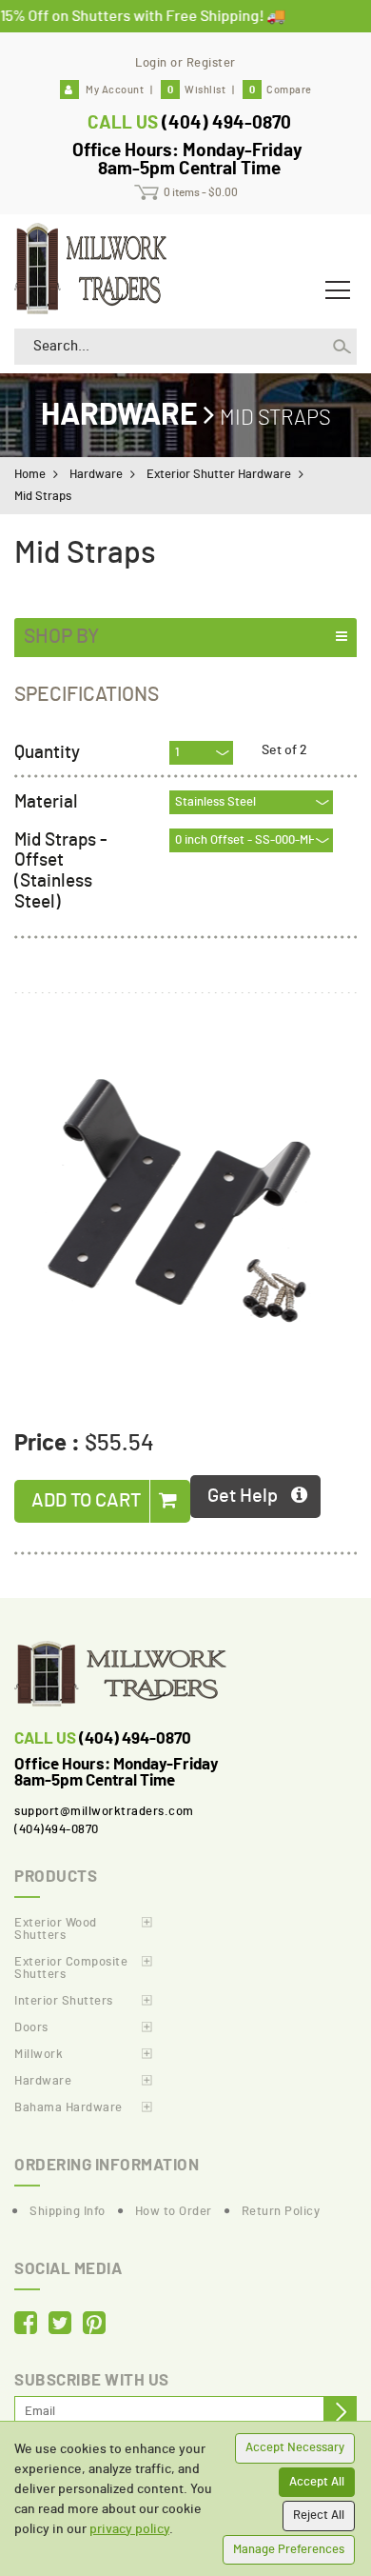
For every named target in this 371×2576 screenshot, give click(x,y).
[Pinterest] (94, 2325)
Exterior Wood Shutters (56, 1929)
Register (211, 63)
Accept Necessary (295, 2448)
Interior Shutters (64, 2001)
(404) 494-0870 (226, 123)
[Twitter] (60, 2325)
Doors (31, 2028)
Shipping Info (68, 2212)
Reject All (319, 2516)
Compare (281, 90)
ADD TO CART (88, 1501)
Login (151, 63)
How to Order (174, 2212)
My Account (114, 90)
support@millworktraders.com (104, 1812)
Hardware (119, 415)
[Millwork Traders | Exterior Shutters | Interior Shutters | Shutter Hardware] (90, 266)
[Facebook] (26, 2325)
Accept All (317, 2482)
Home (30, 475)
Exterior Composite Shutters (71, 1968)
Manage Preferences (289, 2550)
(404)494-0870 (57, 1830)
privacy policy (129, 2529)
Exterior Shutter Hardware (219, 475)
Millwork (39, 2055)
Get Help (243, 1496)
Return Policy (281, 2212)
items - (201, 192)
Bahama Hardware (68, 2108)
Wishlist (196, 90)
